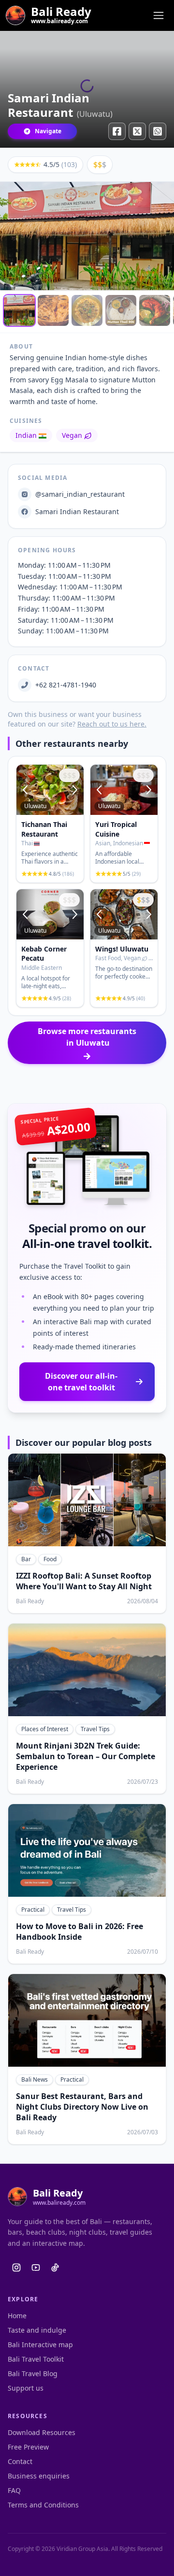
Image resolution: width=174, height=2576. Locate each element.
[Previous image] (26, 790)
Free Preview (28, 2447)
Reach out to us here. (112, 724)
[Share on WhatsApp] (158, 131)
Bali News (35, 2079)
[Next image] (74, 790)
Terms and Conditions (43, 2505)
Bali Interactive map (40, 2345)
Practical (33, 1910)
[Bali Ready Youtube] (36, 2268)
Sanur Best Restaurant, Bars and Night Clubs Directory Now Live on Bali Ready (82, 2107)
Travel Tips (95, 1729)
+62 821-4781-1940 (66, 685)
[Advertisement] (87, 1084)
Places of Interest (45, 1729)
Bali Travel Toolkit (36, 2359)
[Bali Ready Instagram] (16, 2268)
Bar (26, 1559)
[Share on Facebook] (117, 131)
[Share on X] (137, 131)
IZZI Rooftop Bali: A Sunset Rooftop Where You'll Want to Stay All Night (84, 1581)
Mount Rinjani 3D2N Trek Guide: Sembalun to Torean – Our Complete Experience (86, 1756)
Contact (20, 2461)
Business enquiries (39, 2476)
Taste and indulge (37, 2330)
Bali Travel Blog (33, 2373)
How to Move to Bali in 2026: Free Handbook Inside (80, 1932)
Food (50, 1559)
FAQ (14, 2490)
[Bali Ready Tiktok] (55, 2268)
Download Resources (42, 2432)
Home (17, 2316)
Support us (26, 2388)
